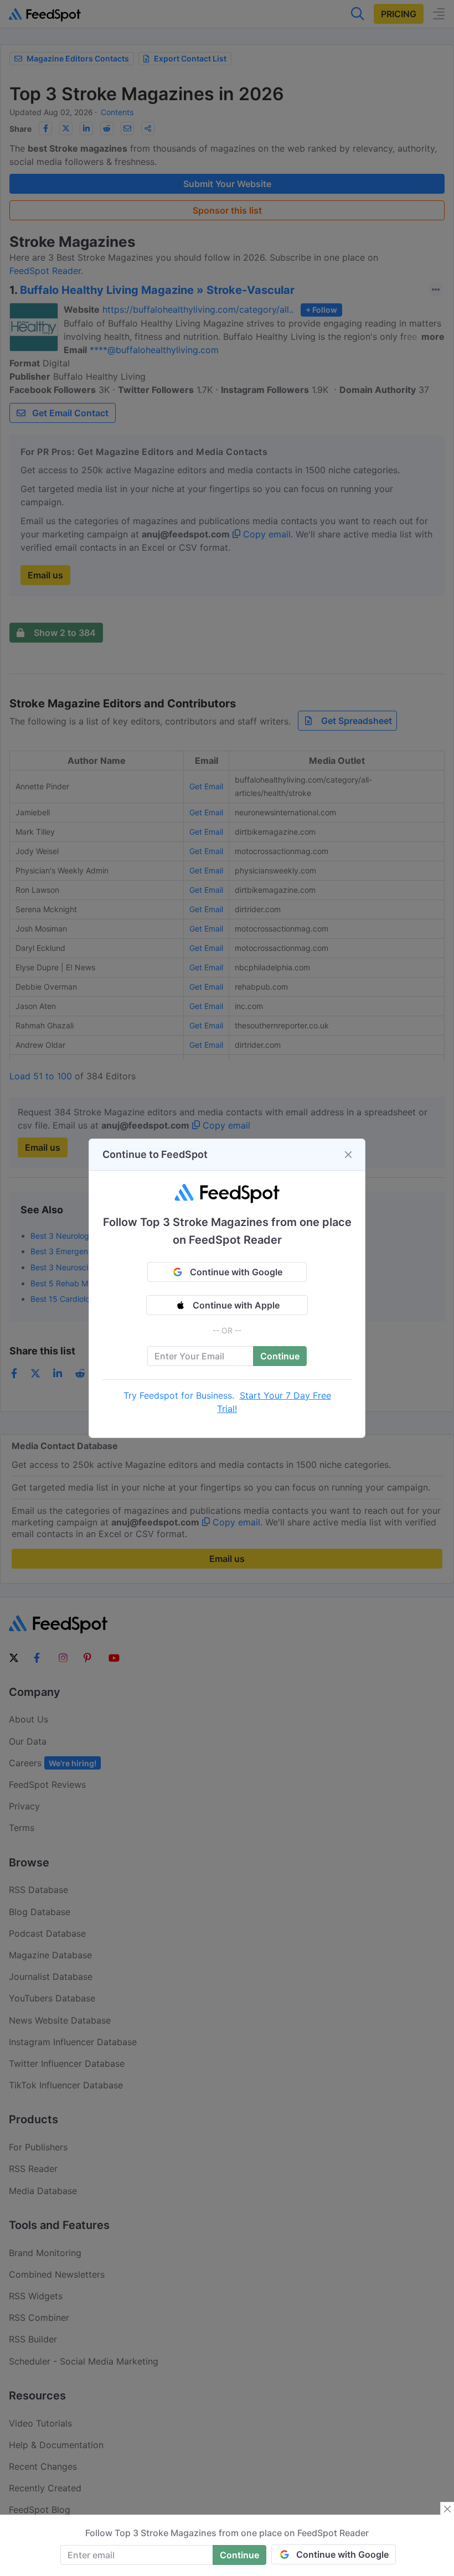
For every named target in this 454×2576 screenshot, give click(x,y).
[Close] (348, 1155)
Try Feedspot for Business (178, 1395)
